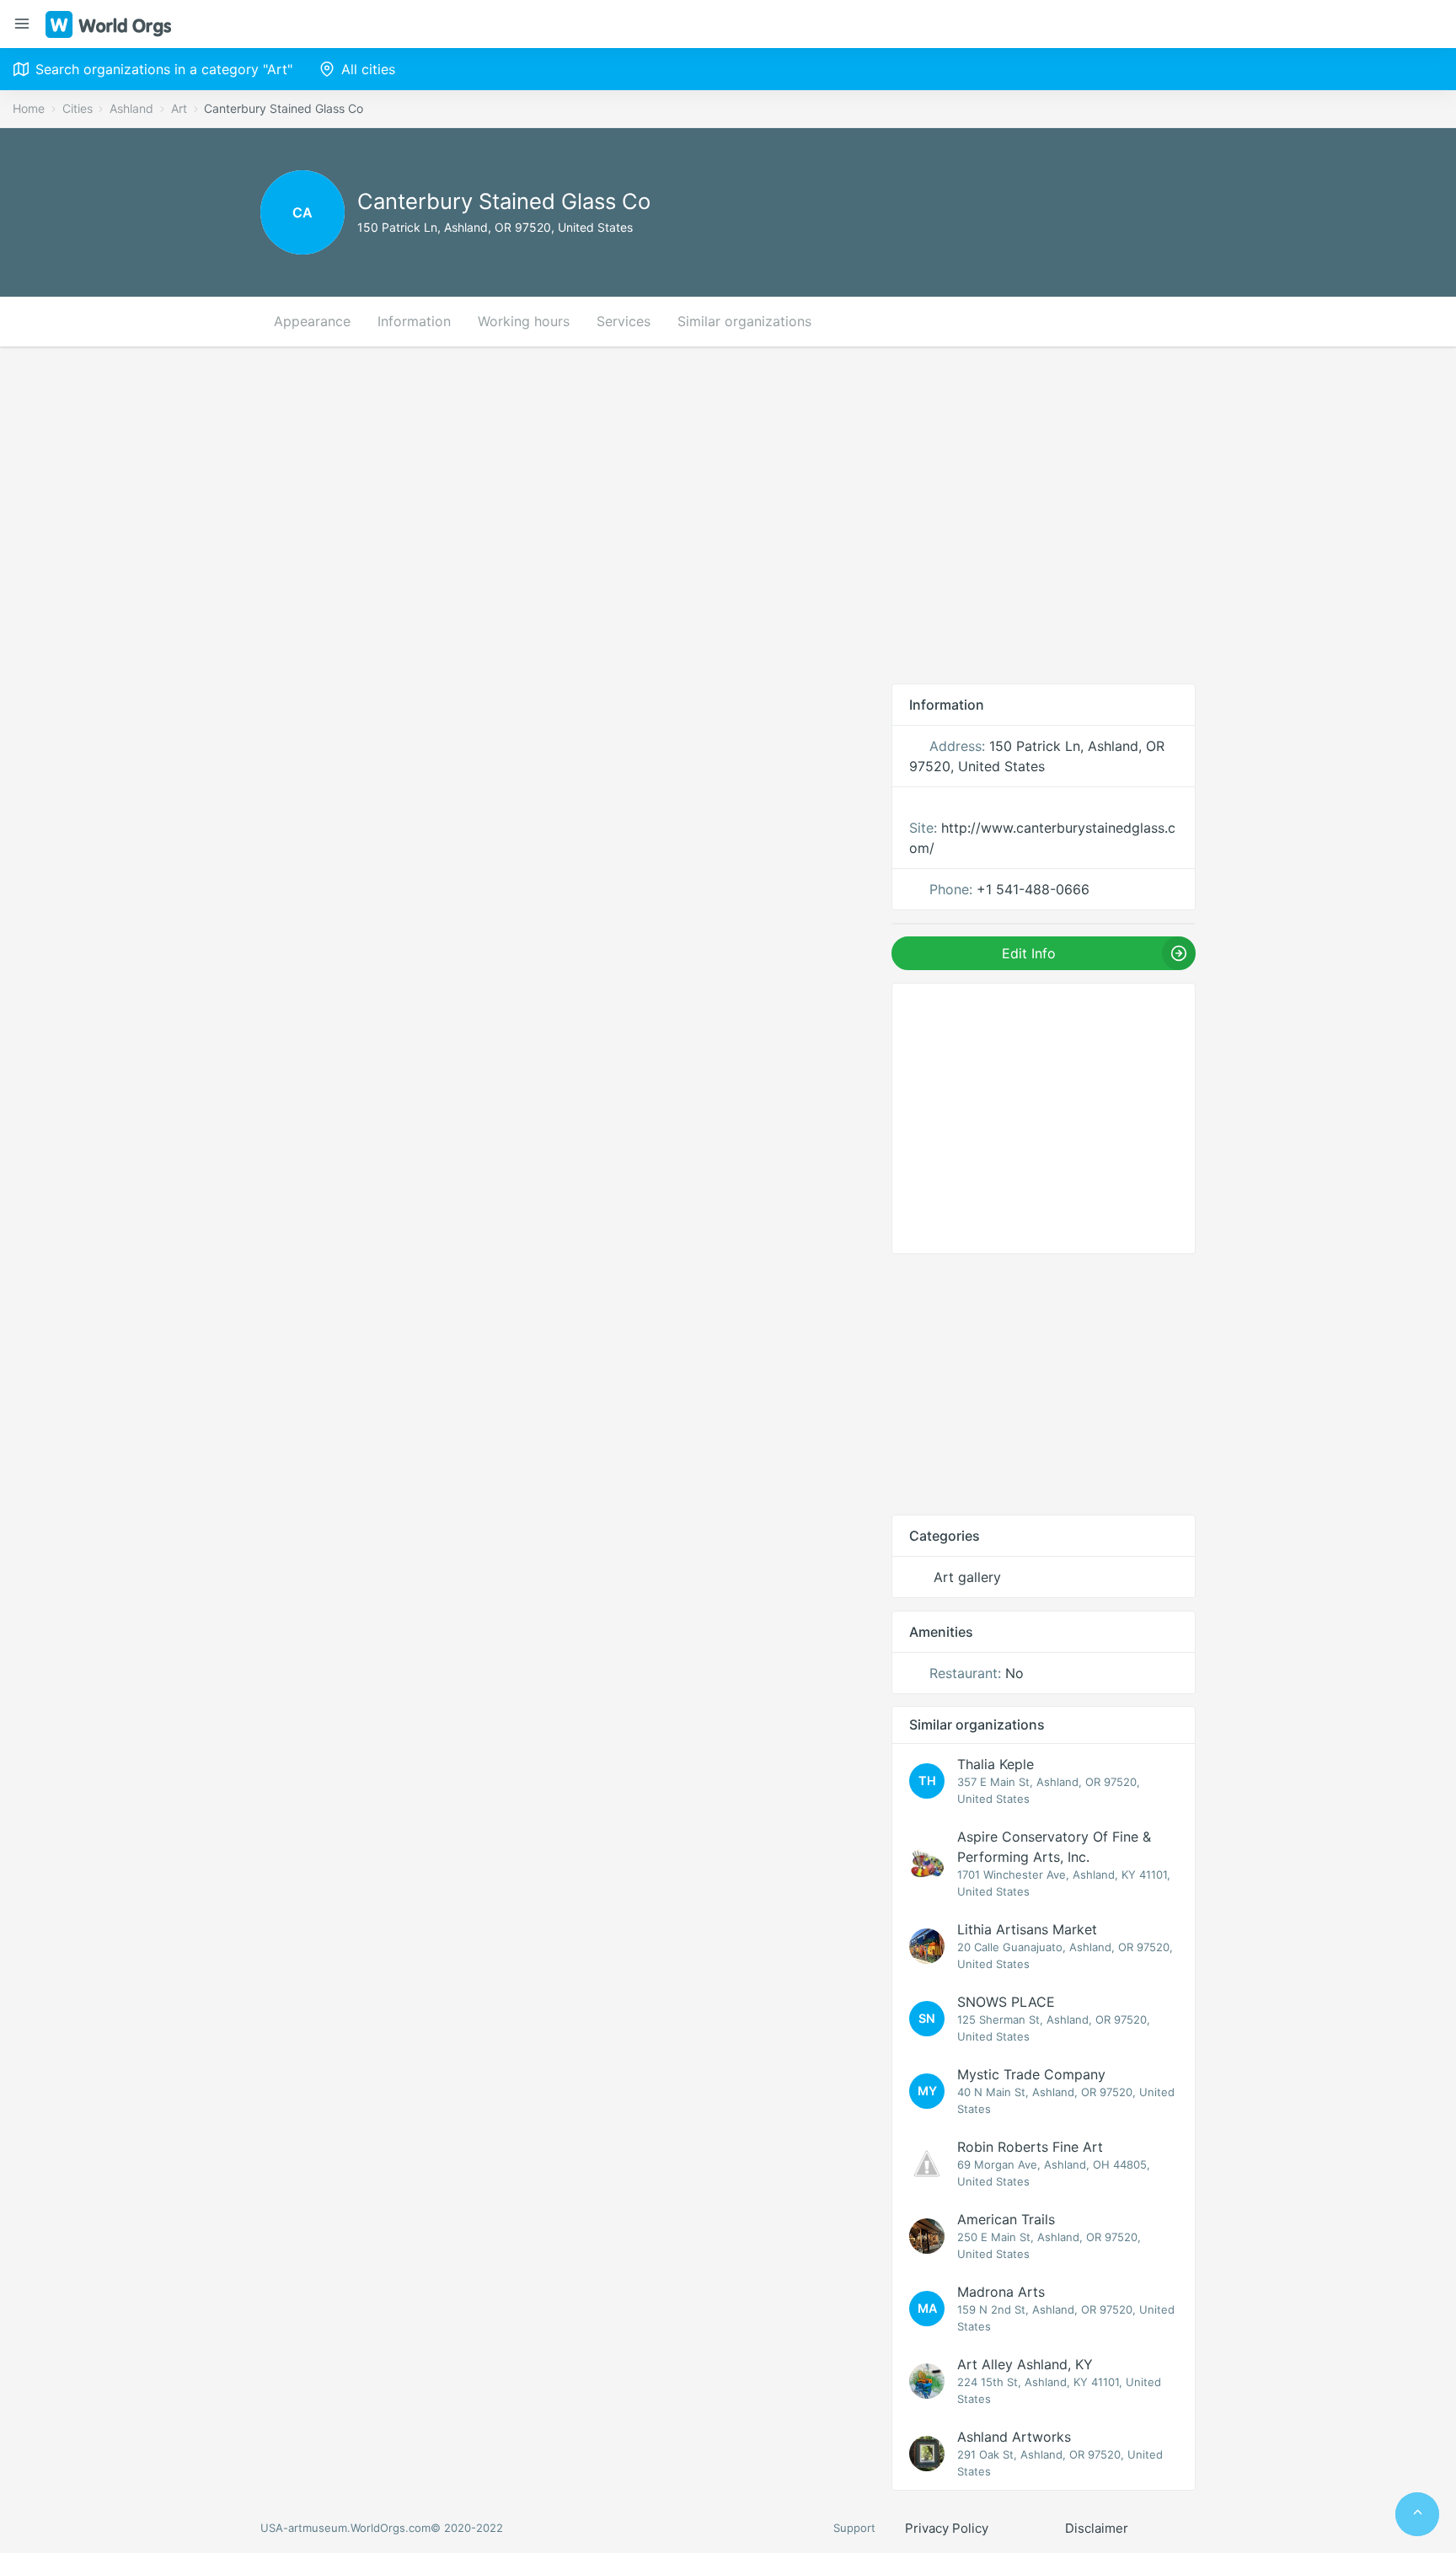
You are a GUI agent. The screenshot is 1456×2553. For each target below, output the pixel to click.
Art (179, 108)
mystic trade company (1031, 2074)
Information (414, 321)
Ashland (131, 108)
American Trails (1006, 2219)
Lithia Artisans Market (1027, 1929)
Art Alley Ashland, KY (1025, 2364)
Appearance (312, 321)
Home (29, 108)
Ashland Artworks (1014, 2437)
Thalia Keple (996, 1764)
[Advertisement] (728, 515)
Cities (78, 108)
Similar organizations (744, 321)
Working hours (524, 321)
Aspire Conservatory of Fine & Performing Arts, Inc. (1054, 1847)
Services (624, 321)
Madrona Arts (1001, 2292)
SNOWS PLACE (1006, 2002)
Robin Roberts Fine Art (1030, 2147)
